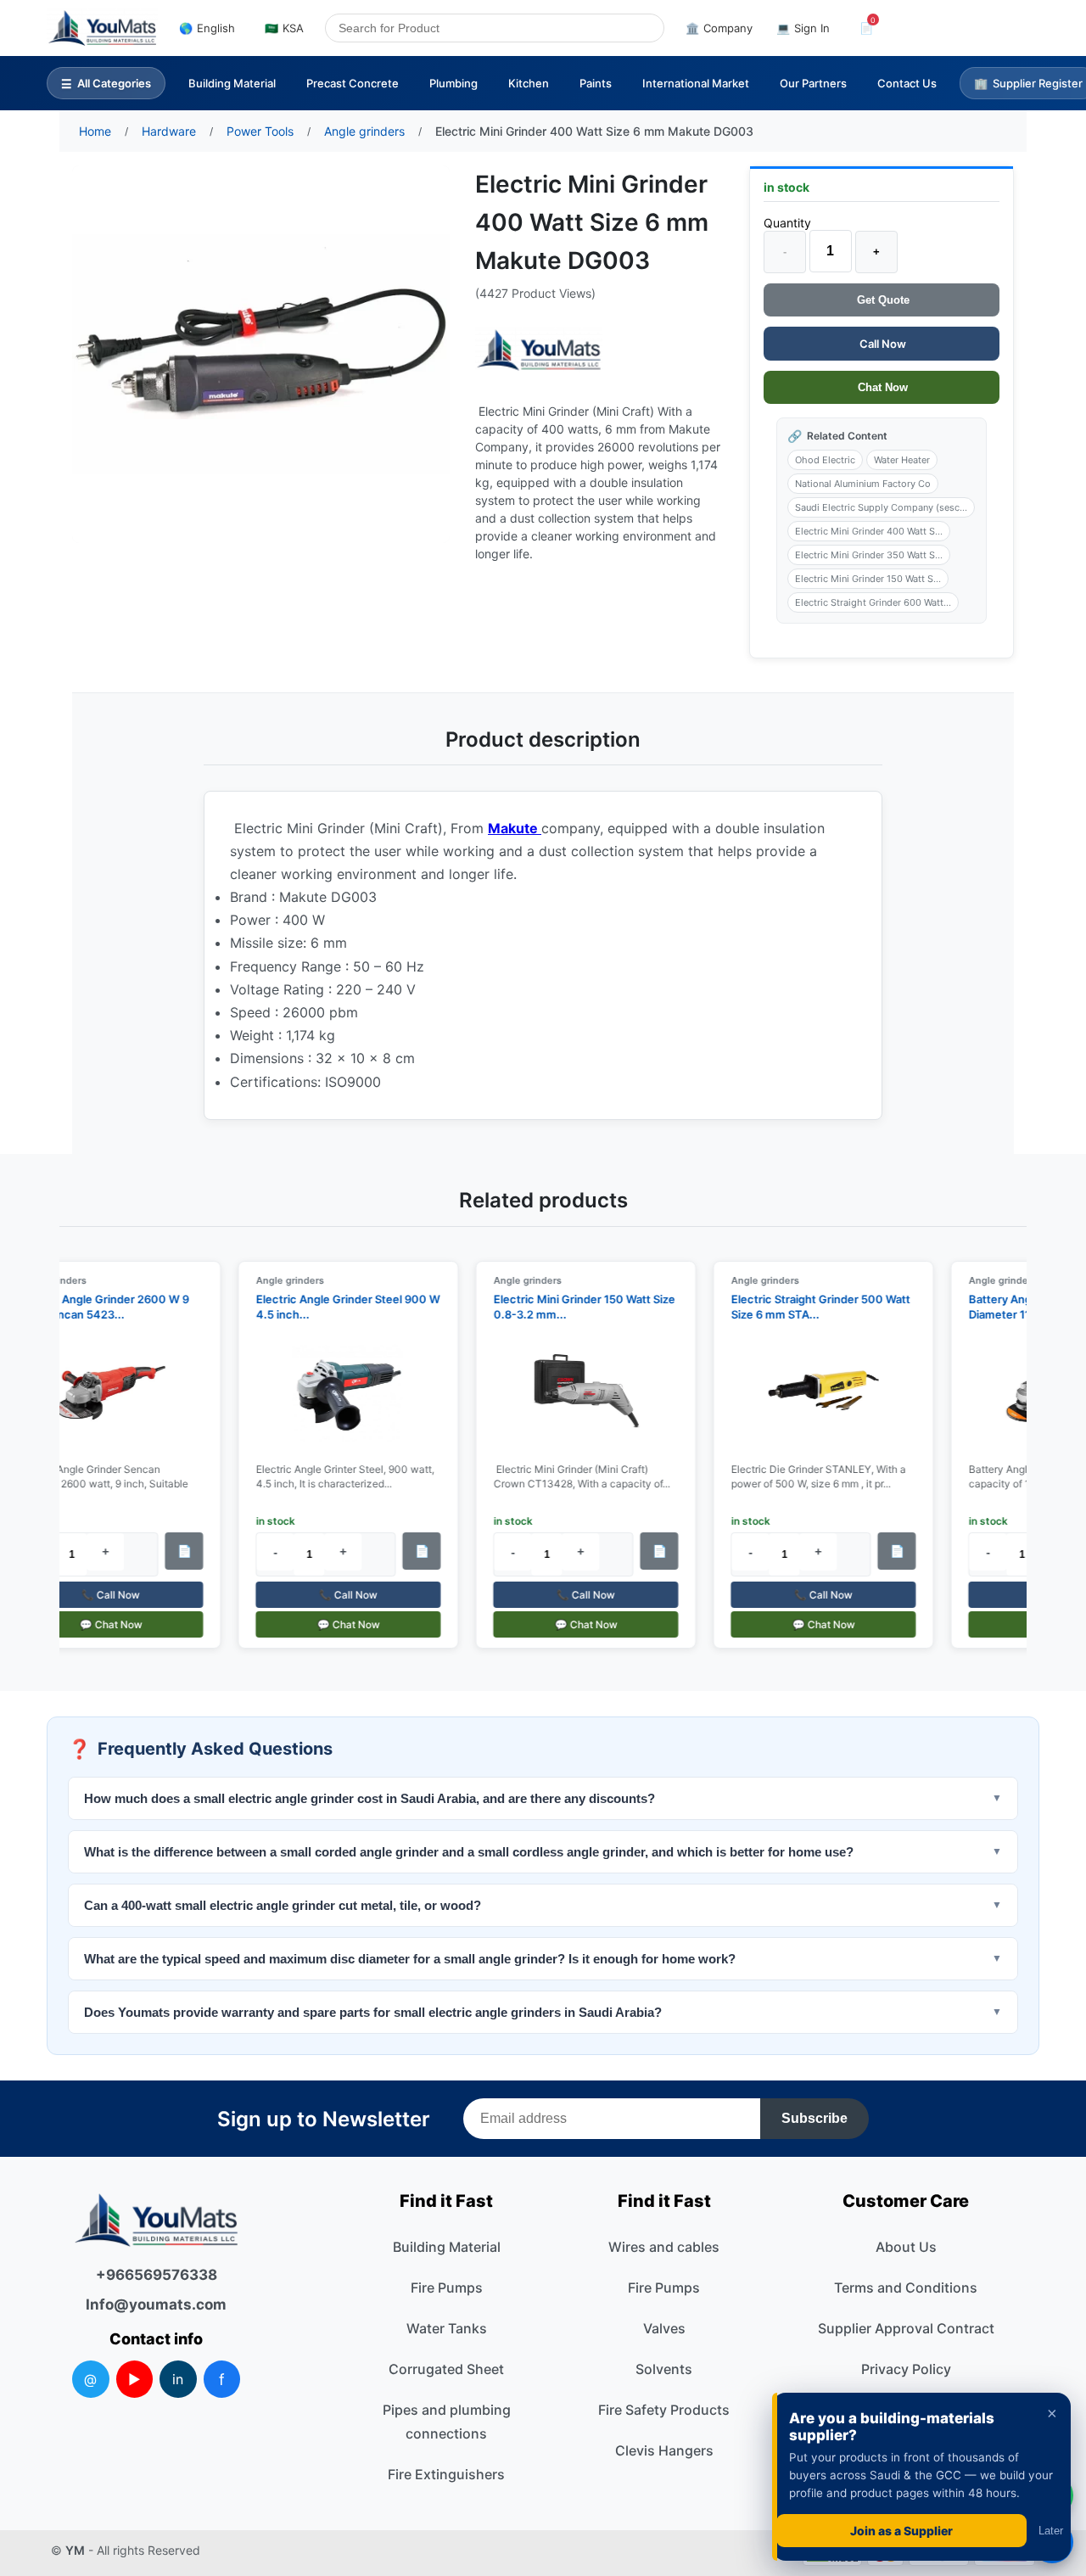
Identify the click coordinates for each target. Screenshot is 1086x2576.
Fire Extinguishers (446, 2474)
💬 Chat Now (100, 1624)
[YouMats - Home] (539, 350)
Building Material (232, 83)
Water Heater (902, 460)
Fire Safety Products (664, 2410)
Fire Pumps (447, 2288)
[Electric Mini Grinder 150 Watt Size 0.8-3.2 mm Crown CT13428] (575, 1393)
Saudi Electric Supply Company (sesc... (881, 507)
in (178, 2379)
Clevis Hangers (664, 2450)
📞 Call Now (101, 1595)
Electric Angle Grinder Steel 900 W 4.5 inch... (337, 1307)
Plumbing (453, 83)
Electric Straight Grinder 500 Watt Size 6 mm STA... (810, 1307)
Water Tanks (447, 2328)
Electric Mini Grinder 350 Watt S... (869, 555)
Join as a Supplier (901, 2531)
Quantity (787, 223)
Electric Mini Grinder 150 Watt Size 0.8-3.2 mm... (574, 1307)
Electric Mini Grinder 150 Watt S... (868, 579)
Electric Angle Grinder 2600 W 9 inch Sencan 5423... (93, 1307)
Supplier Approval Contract (906, 2328)
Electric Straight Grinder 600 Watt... (873, 602)
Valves (664, 2328)
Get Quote (882, 300)
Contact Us (907, 83)
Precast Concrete (353, 83)
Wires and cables (664, 2247)
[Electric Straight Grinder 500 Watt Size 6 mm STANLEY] (813, 1393)
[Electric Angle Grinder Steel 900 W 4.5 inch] (338, 1393)
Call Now (882, 344)
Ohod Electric (825, 460)
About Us (906, 2247)
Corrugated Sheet (446, 2369)
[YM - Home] (102, 28)
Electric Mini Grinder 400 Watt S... (869, 531)
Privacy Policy (906, 2369)
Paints (596, 83)
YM (75, 2550)
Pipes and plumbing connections (447, 2422)
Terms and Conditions (906, 2288)
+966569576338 (157, 2275)
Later (1051, 2531)
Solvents (664, 2369)
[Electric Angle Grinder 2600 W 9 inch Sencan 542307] (100, 1393)
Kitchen (529, 83)
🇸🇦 (284, 28)
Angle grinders (279, 1280)
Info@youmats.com (156, 2304)
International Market (696, 83)
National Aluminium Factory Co (863, 484)
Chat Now (881, 387)
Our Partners (813, 83)
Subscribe (814, 2118)
